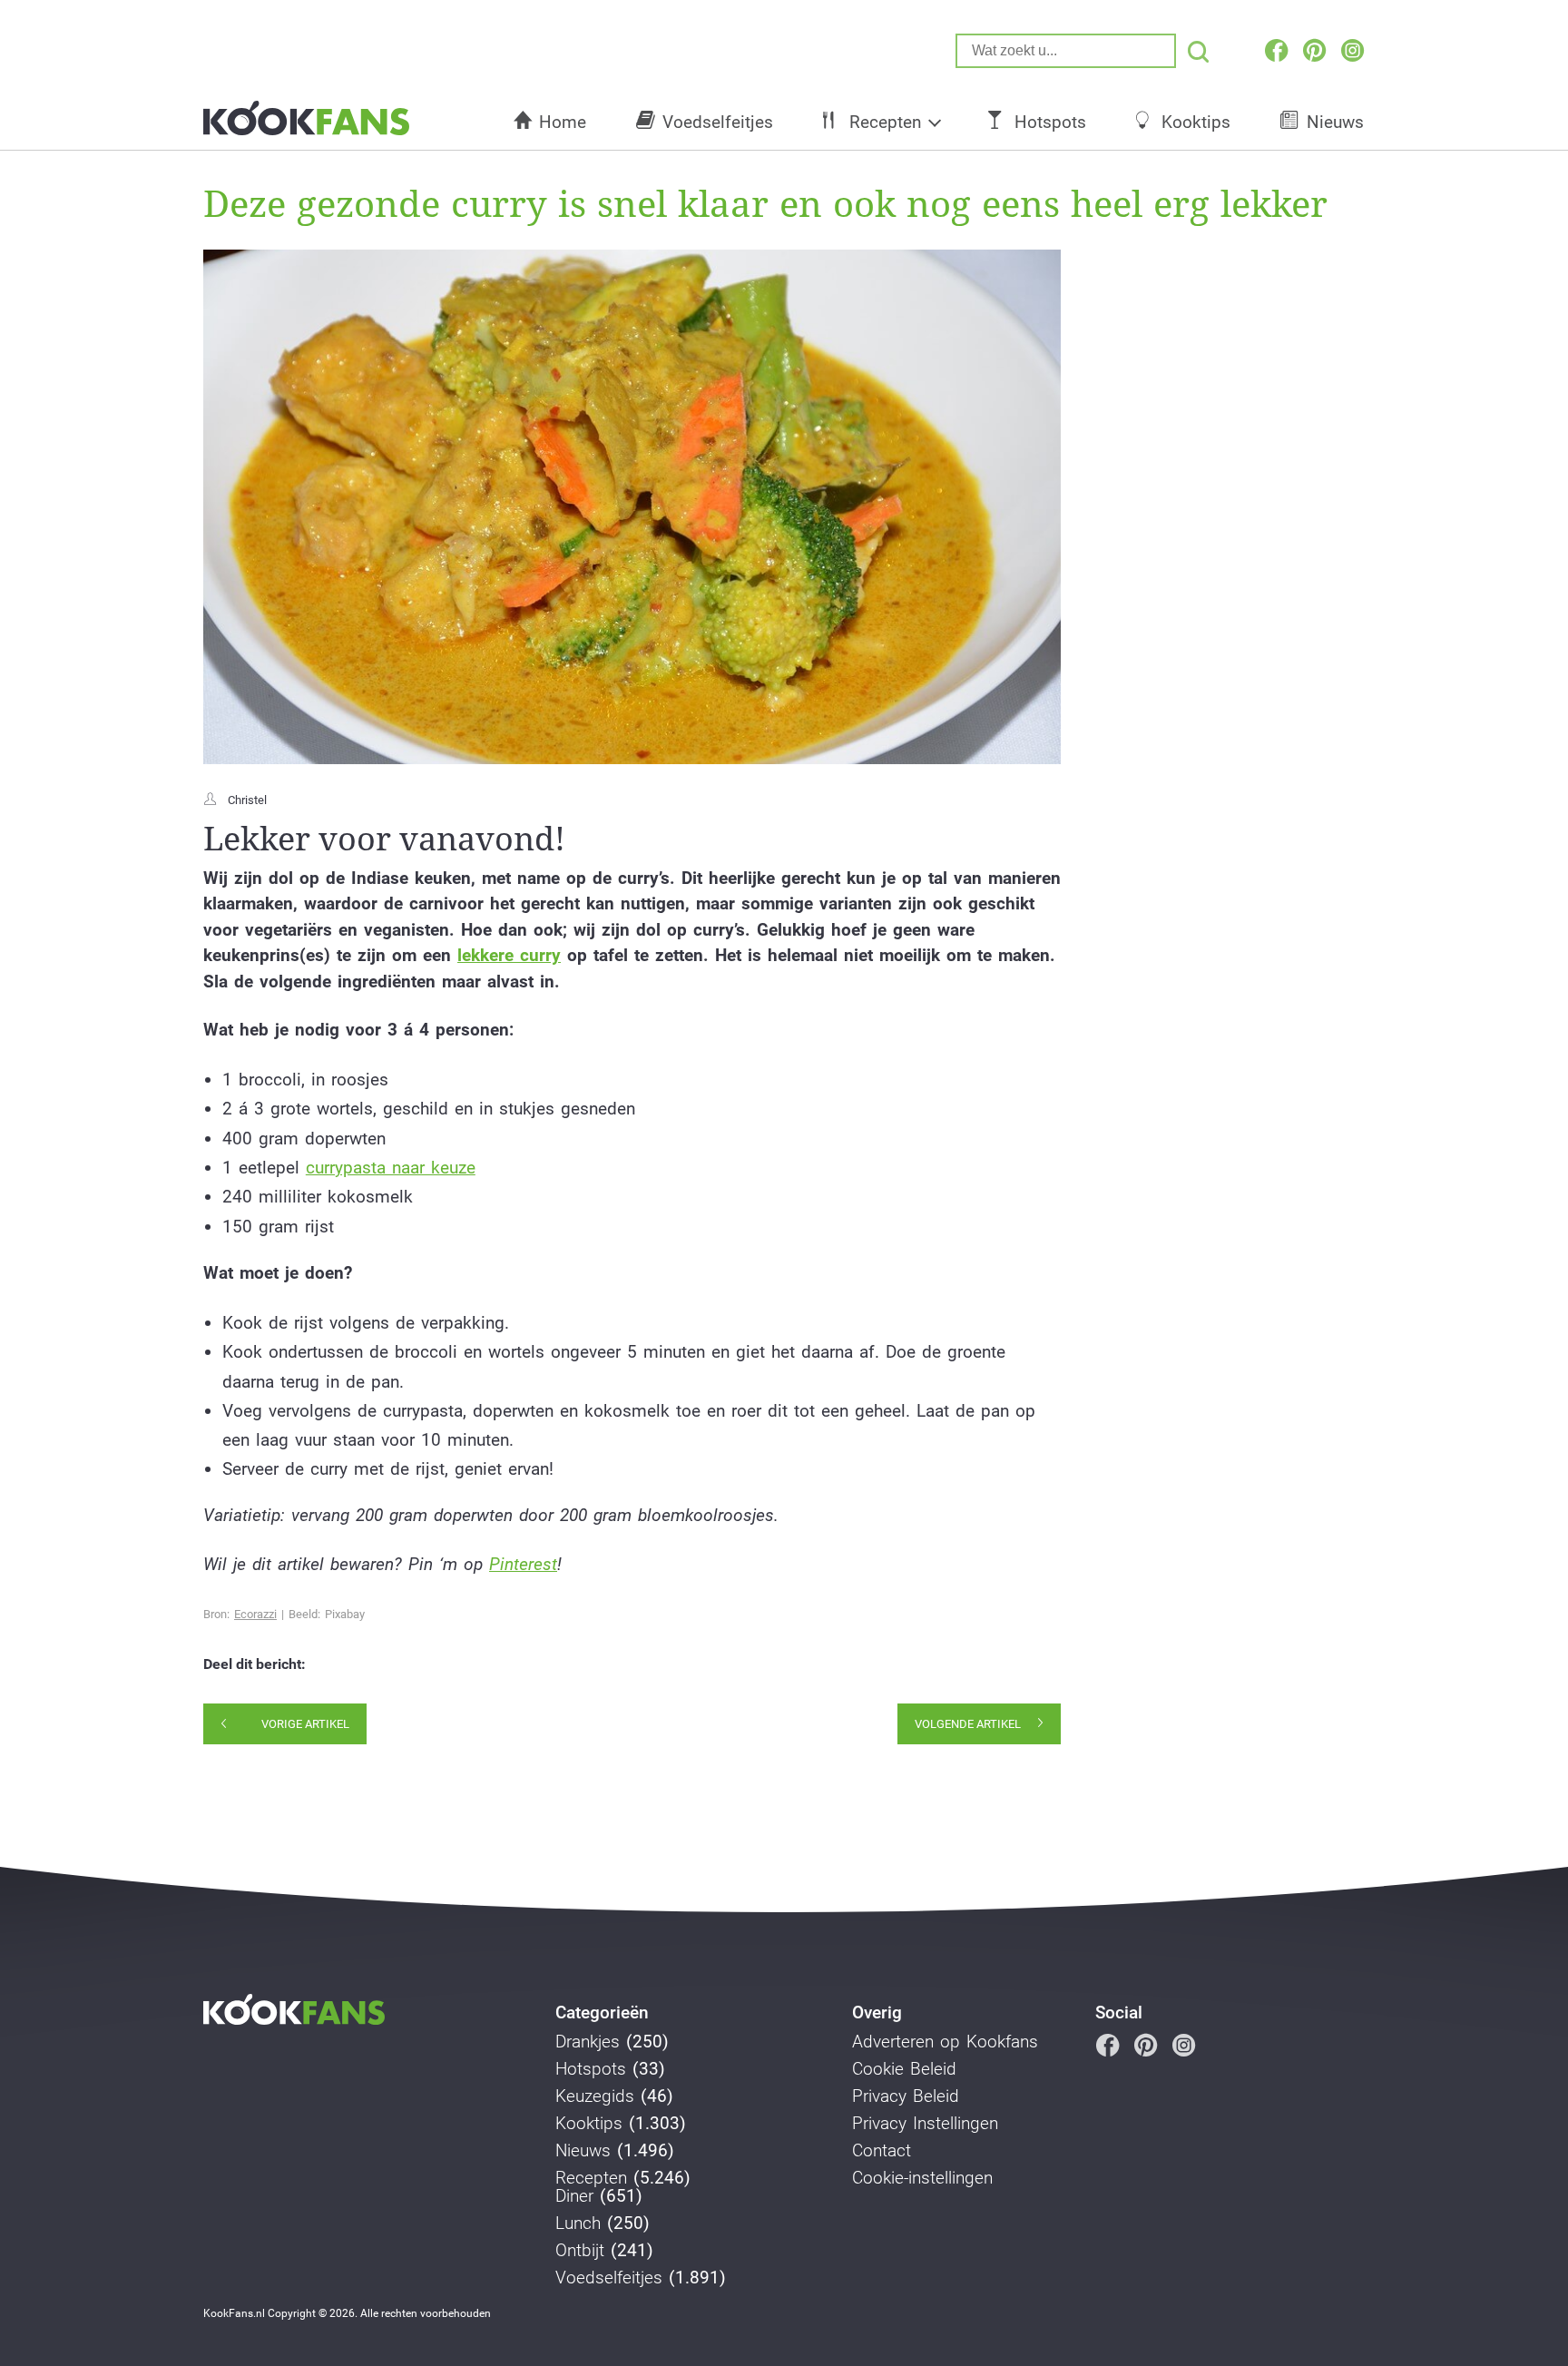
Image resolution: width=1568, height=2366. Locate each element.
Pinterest (523, 1564)
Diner (574, 2196)
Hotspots (1050, 122)
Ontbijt (580, 2251)
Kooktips (1196, 122)
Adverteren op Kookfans (945, 2042)
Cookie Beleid (904, 2069)
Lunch (578, 2224)
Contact (882, 2151)
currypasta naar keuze (391, 1168)
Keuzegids (595, 2096)
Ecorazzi (255, 1614)
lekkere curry (509, 955)
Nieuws (1335, 122)
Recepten (885, 122)
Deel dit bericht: (255, 1664)
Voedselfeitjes (718, 122)
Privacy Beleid (906, 2096)
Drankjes (588, 2042)
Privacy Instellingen (925, 2124)
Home (563, 122)
